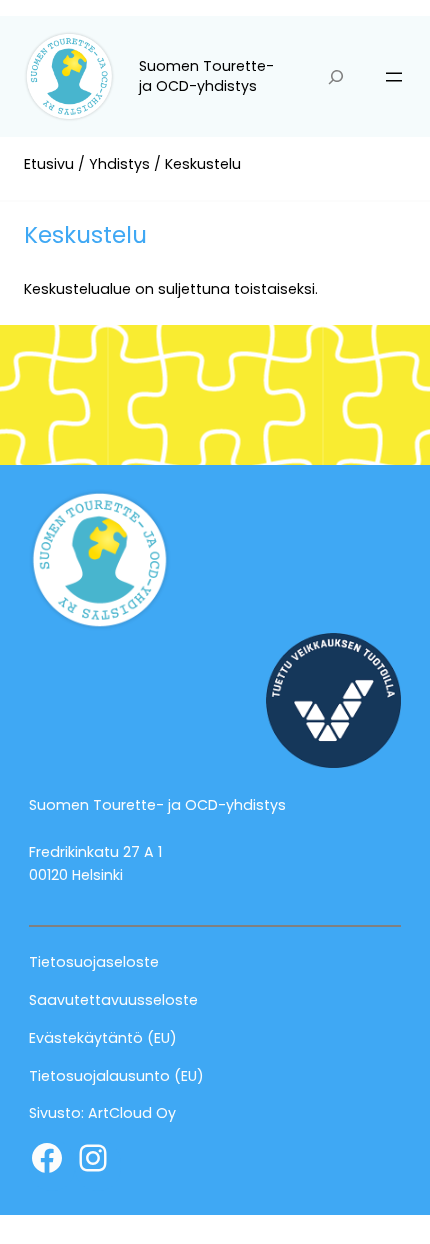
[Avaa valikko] (394, 77)
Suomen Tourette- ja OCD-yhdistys (206, 76)
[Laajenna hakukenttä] (336, 76)
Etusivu (49, 164)
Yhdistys (119, 164)
